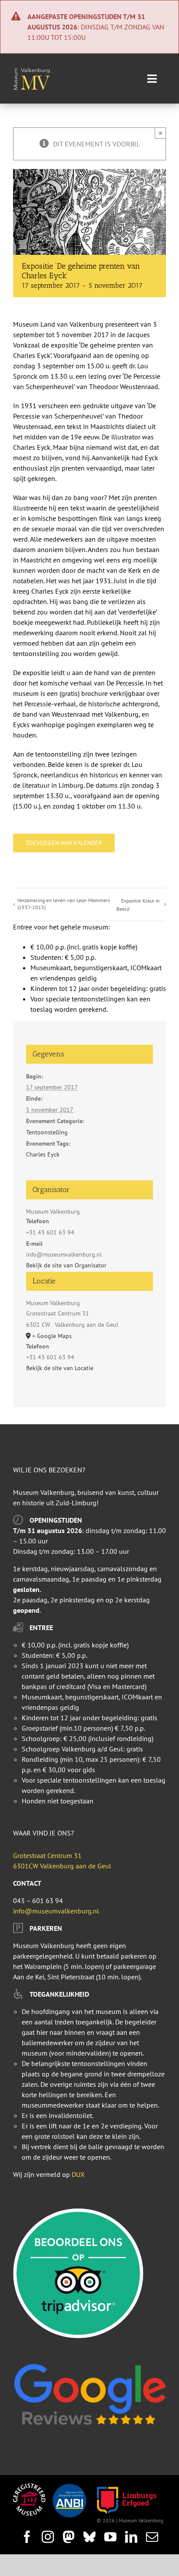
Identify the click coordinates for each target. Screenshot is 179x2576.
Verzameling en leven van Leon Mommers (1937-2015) (64, 904)
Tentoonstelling (47, 1132)
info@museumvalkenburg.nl (56, 1911)
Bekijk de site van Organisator (66, 1265)
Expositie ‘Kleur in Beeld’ (138, 905)
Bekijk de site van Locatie (60, 1368)
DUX (78, 2174)
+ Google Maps (52, 1336)
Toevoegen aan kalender (64, 843)
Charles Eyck (43, 1154)
